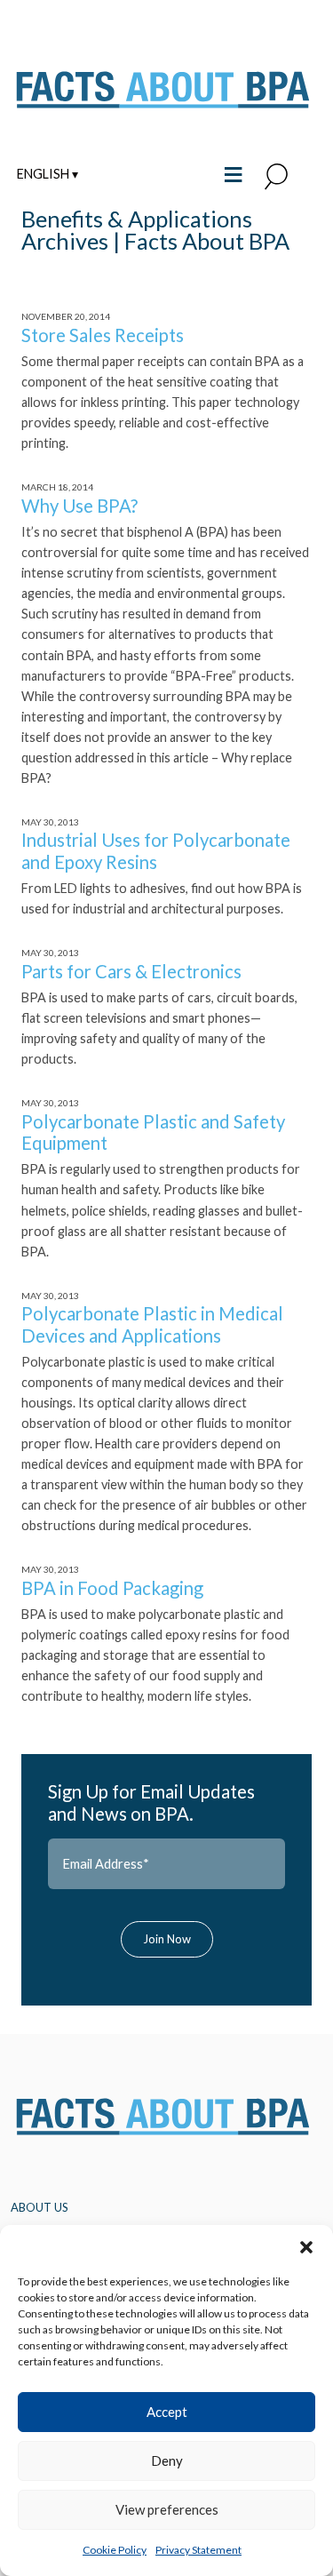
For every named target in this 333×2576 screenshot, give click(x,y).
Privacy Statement (198, 2550)
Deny (167, 2460)
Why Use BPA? (79, 506)
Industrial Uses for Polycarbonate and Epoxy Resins (156, 850)
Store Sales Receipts (103, 335)
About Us (40, 2207)
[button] (306, 2247)
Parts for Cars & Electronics (131, 971)
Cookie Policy (115, 2550)
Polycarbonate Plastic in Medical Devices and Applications (152, 1324)
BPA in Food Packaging (112, 1588)
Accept (167, 2412)
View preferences (167, 2509)
